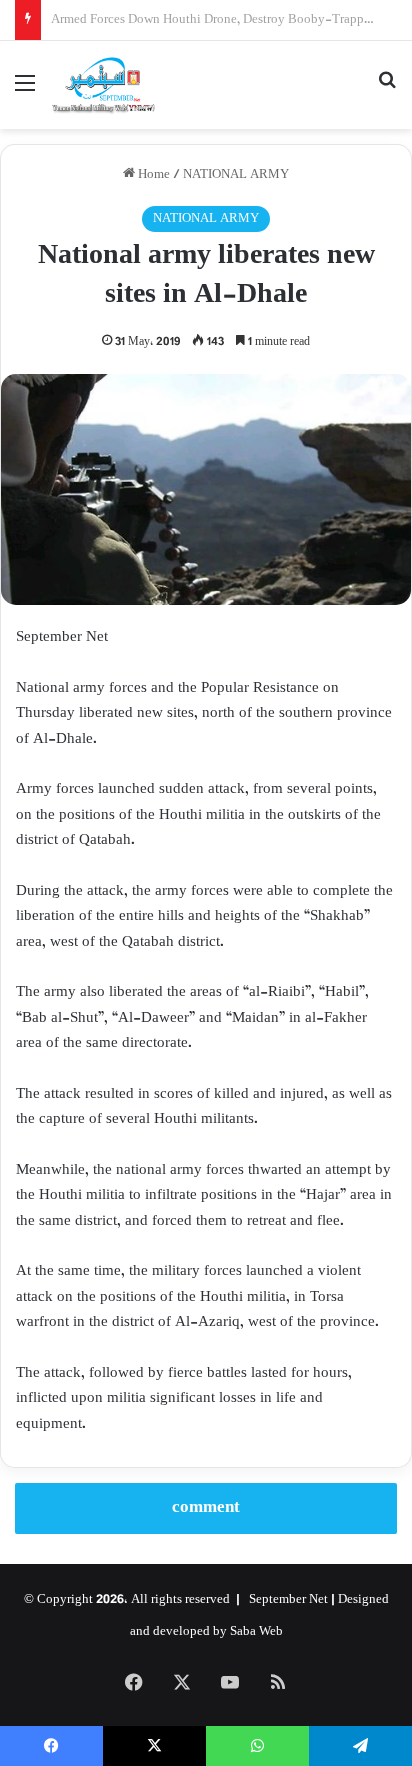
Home (152, 175)
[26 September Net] (104, 85)
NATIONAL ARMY (236, 175)
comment (206, 1508)
